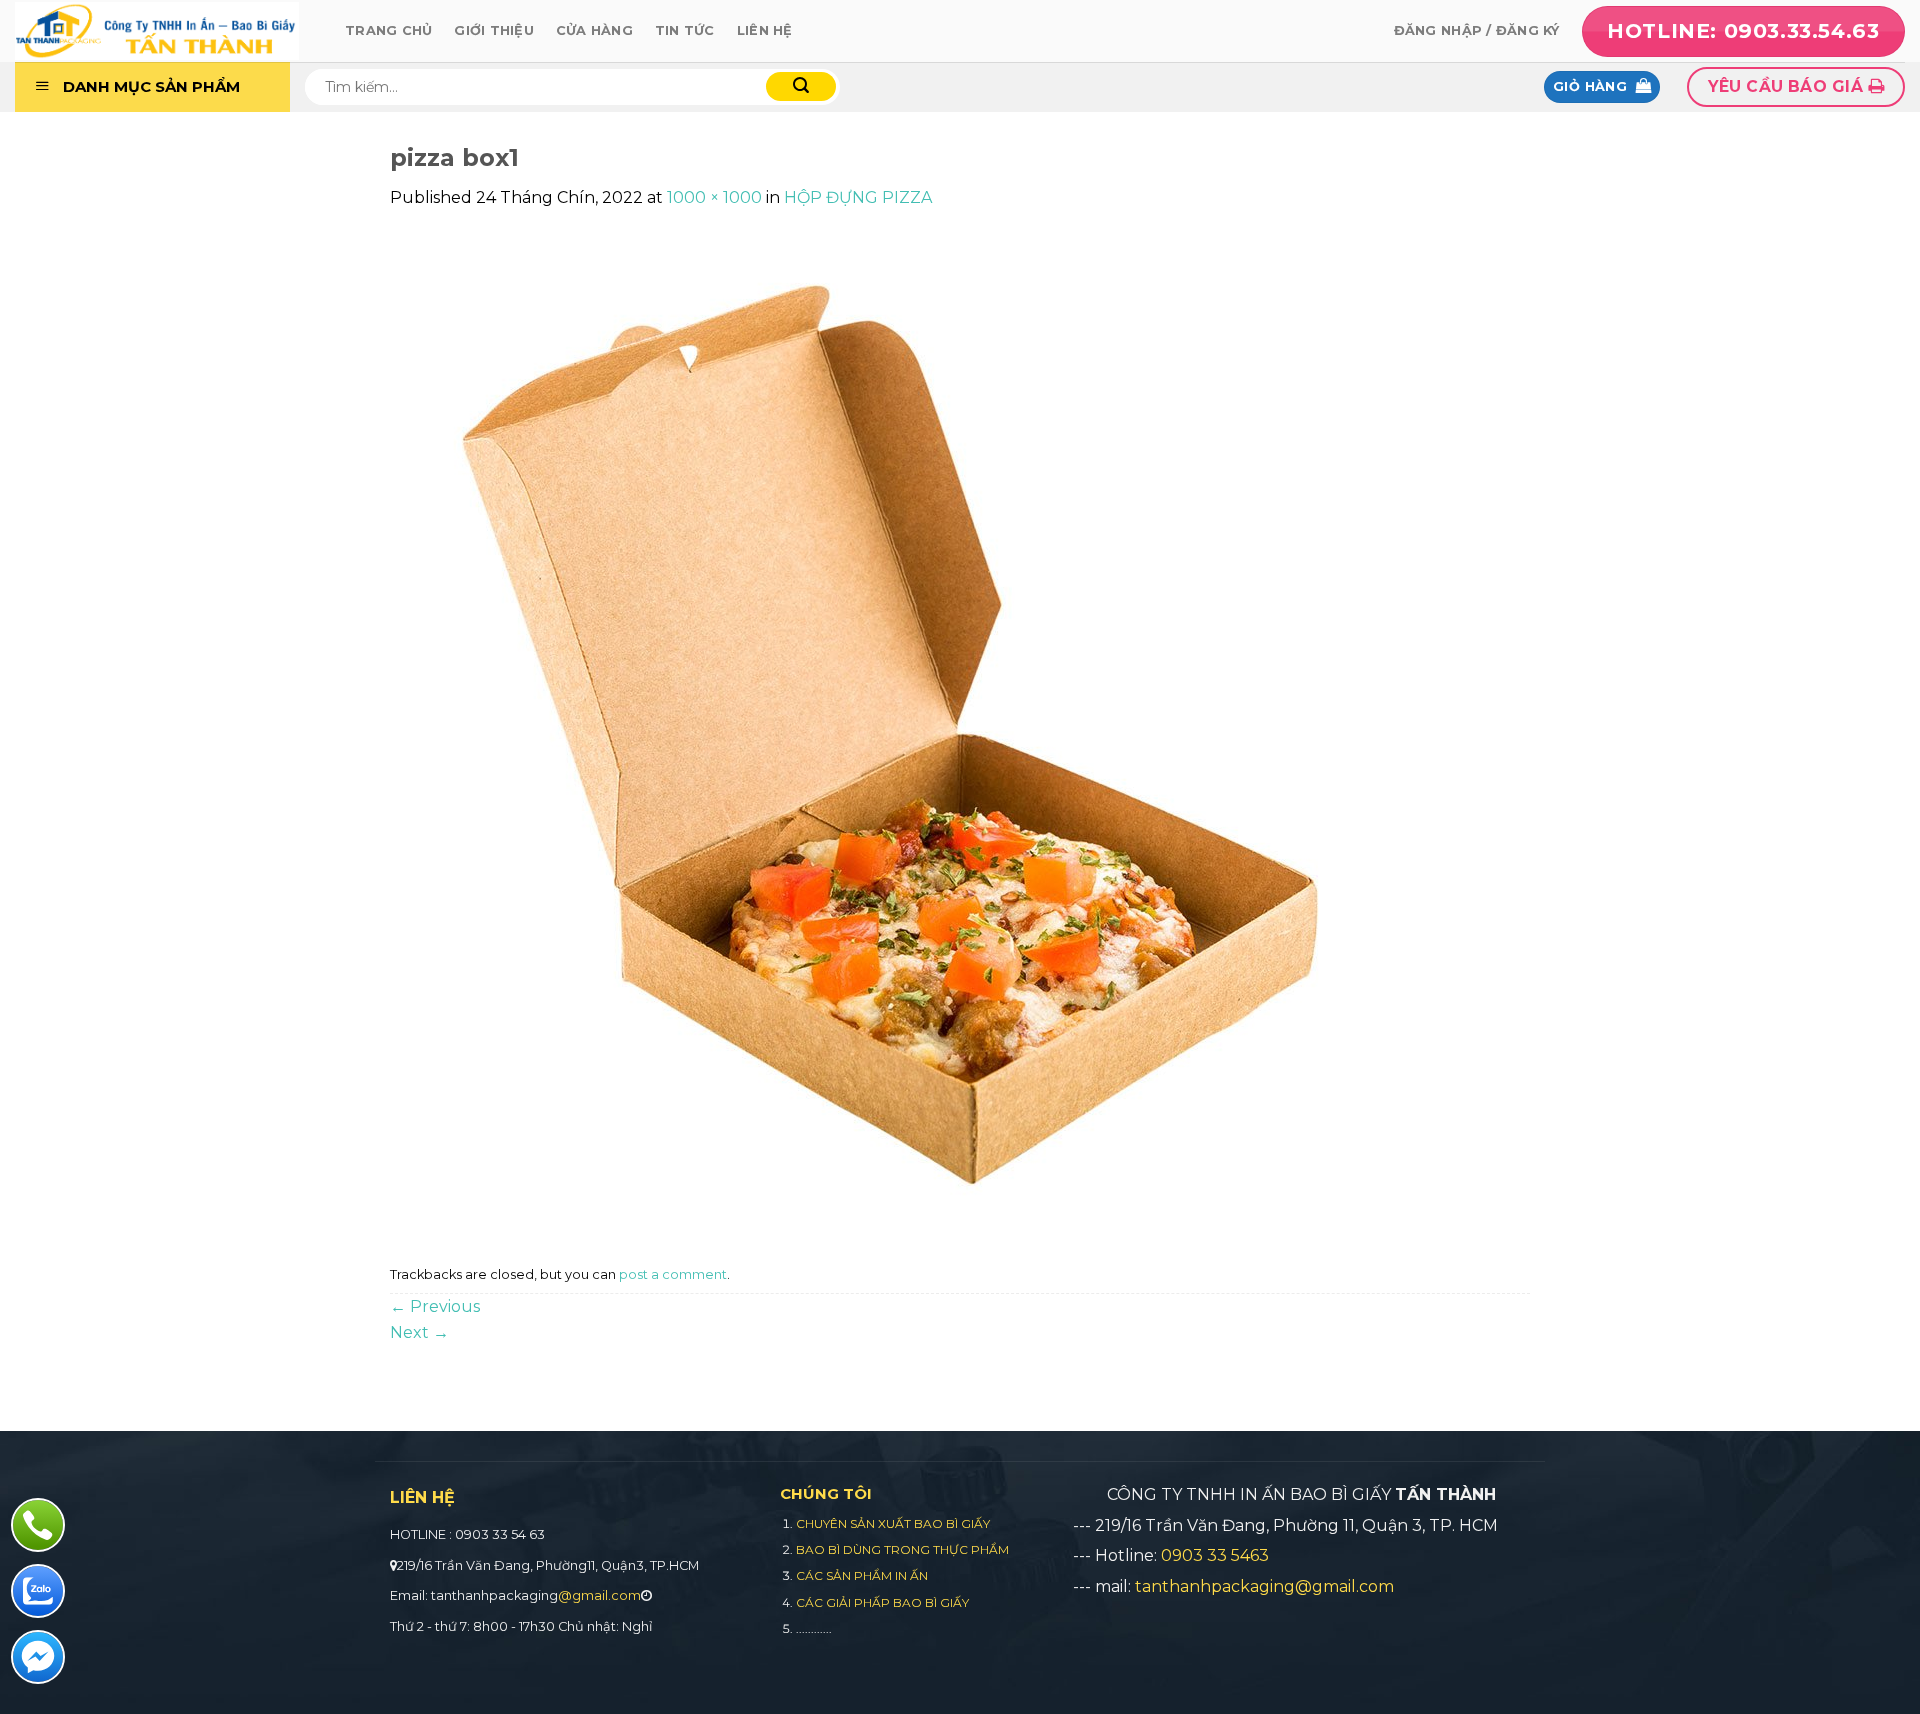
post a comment (673, 1274)
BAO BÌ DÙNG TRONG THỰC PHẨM (902, 1549)
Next (419, 1332)
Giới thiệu (494, 30)
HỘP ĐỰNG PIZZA (858, 197)
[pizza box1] (890, 733)
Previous (435, 1306)
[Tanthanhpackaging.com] (165, 31)
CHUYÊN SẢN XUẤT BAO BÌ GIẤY (893, 1523)
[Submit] (801, 86)
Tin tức (685, 30)
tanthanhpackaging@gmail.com (1264, 1586)
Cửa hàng (594, 30)
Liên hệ (765, 30)
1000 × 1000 (714, 197)
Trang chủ (388, 30)
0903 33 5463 (1215, 1555)
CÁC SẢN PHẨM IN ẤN (862, 1575)
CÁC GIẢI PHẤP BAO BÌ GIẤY (882, 1602)
